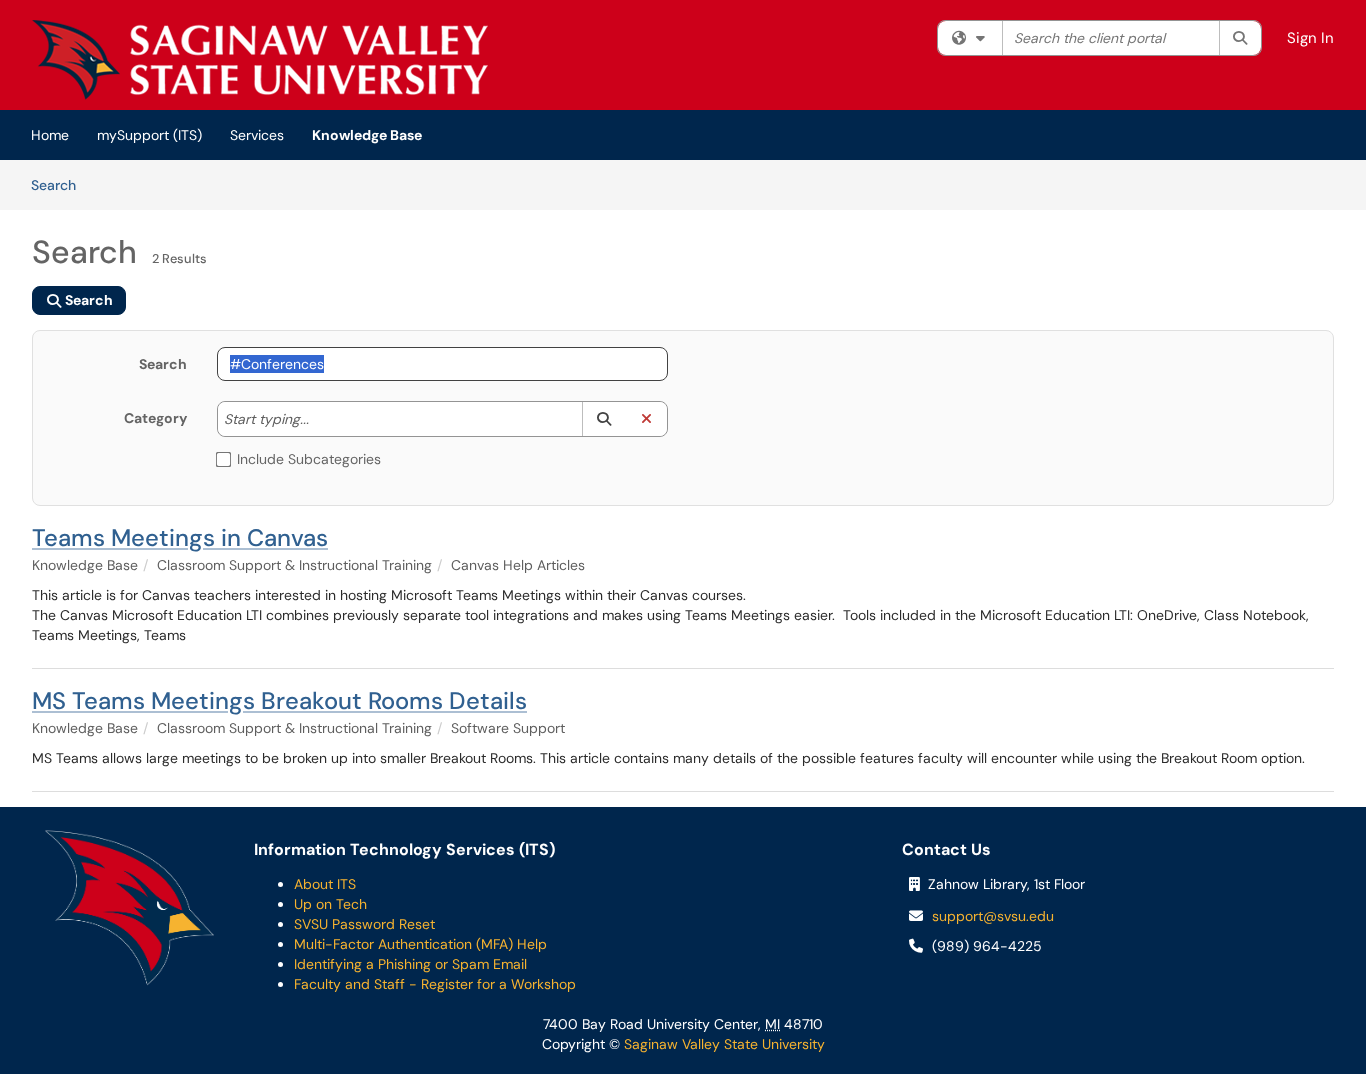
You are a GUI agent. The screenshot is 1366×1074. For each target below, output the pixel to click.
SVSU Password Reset (364, 924)
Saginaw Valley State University (722, 1044)
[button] (603, 419)
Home (50, 135)
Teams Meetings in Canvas (180, 537)
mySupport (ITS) (149, 135)
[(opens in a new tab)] (260, 60)
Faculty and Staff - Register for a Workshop (435, 984)
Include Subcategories (309, 459)
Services (257, 135)
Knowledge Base (367, 135)
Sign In (1310, 38)
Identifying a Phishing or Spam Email (410, 964)
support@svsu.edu (993, 916)
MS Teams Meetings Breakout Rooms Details (279, 700)
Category (155, 418)
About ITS (325, 884)
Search (60, 184)
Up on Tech (330, 904)
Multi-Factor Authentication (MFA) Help (420, 944)
